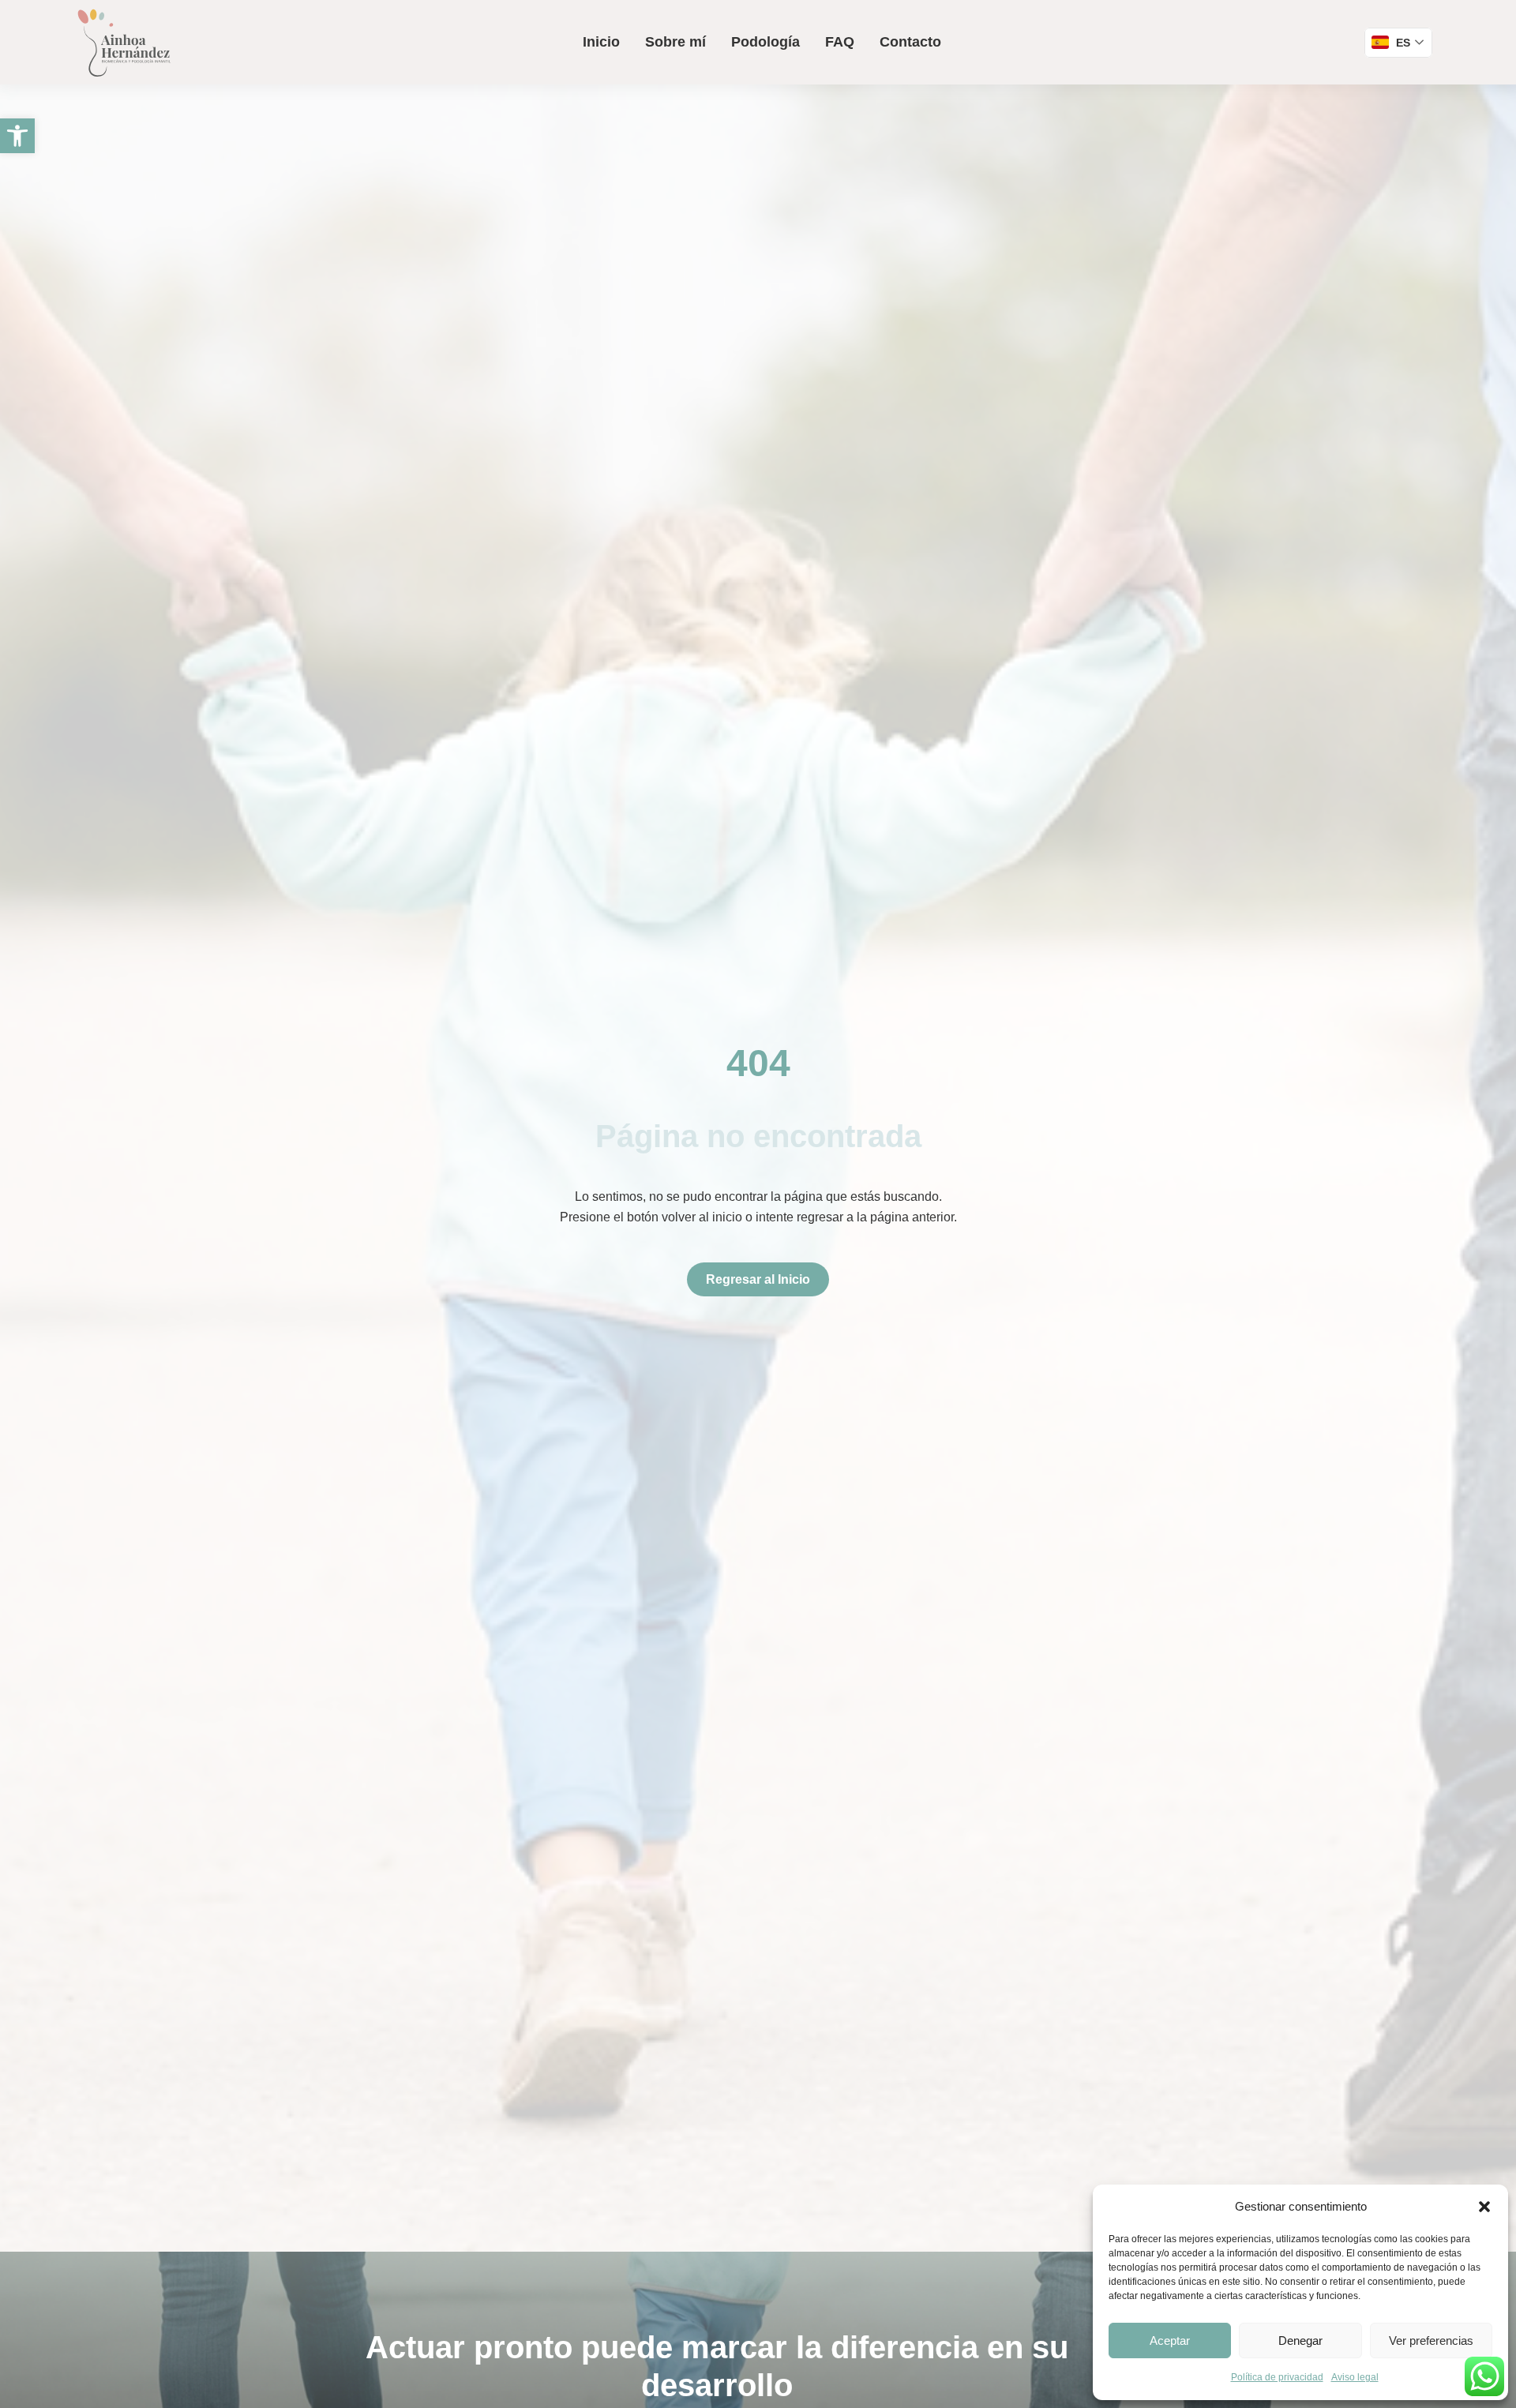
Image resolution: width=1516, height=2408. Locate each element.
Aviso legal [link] (1355, 2377)
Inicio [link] (601, 42)
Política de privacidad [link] (1277, 2377)
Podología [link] (766, 42)
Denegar (1300, 2340)
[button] (1484, 2207)
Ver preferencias (1431, 2340)
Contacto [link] (910, 42)
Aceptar (1170, 2340)
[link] (17, 136)
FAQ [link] (840, 42)
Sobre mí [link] (675, 42)
